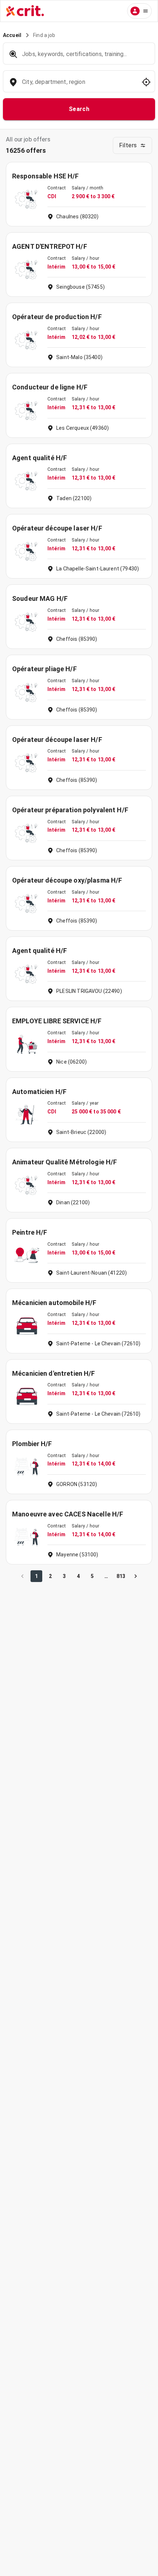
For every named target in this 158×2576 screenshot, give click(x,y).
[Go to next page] (136, 1576)
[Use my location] (146, 82)
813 (121, 1576)
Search (79, 109)
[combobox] (78, 86)
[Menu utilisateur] (139, 11)
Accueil (12, 35)
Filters (128, 145)
